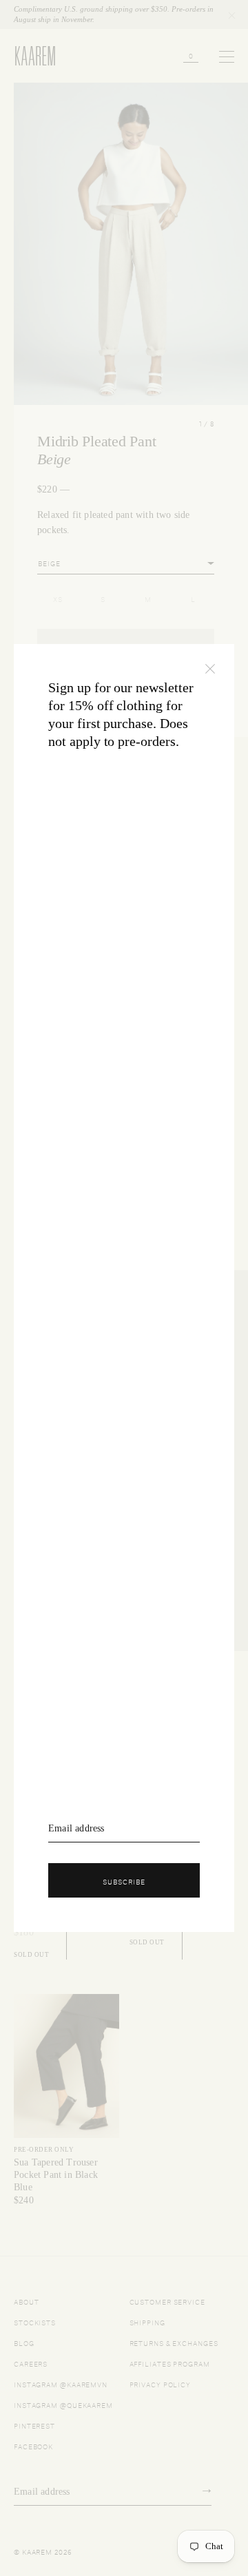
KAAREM (29, 65)
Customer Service (167, 2301)
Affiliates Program (170, 2363)
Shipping (147, 2321)
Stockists (35, 2321)
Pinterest (34, 2425)
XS (58, 598)
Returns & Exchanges (174, 2342)
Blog (24, 2342)
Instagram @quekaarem (63, 2404)
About (27, 2301)
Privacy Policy (161, 2383)
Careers (31, 2363)
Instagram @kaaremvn (61, 2383)
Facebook (33, 2445)
